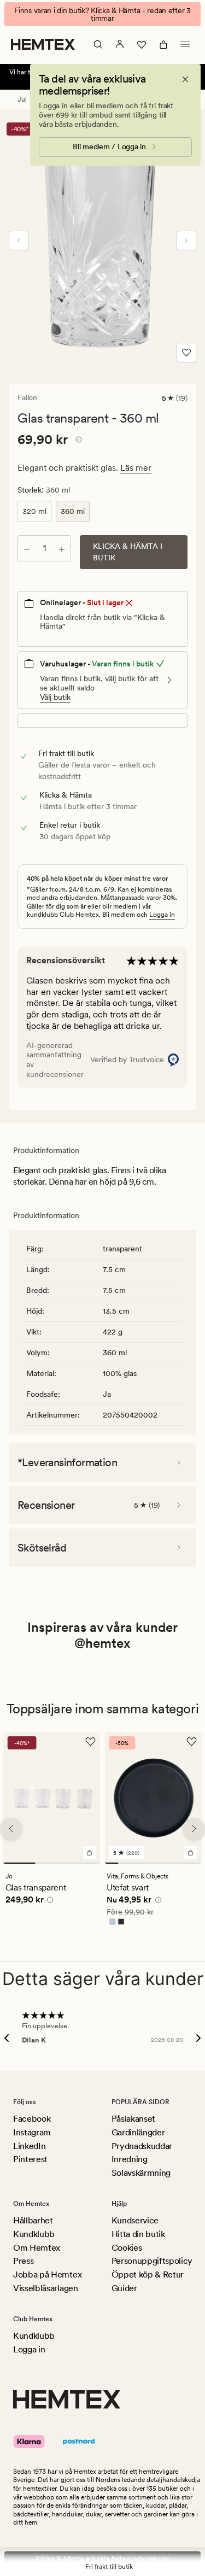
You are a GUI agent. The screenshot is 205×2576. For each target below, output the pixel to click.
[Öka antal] (62, 548)
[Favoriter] (142, 44)
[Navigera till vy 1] (19, 1863)
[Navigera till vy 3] (84, 1863)
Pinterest (30, 2159)
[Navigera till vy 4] (153, 1863)
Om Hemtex (37, 2248)
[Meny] (185, 44)
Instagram (32, 2132)
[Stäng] (185, 79)
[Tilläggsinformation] (77, 441)
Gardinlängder (138, 2132)
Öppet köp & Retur (148, 2275)
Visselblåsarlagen (46, 2288)
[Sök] (98, 44)
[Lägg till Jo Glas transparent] (89, 1853)
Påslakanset (133, 2119)
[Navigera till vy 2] (52, 1863)
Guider (124, 2288)
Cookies (127, 2248)
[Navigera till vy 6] (181, 1863)
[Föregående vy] (19, 241)
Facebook (32, 2119)
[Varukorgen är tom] (163, 44)
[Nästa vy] (186, 241)
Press (23, 2261)
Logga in (162, 915)
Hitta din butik (138, 2234)
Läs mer (136, 468)
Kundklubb (34, 2234)
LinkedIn (29, 2146)
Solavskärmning (141, 2173)
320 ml (34, 511)
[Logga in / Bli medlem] (120, 44)
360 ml (73, 511)
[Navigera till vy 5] (166, 1863)
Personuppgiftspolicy (152, 2261)
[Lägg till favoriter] (186, 353)
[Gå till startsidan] (43, 44)
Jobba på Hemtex (47, 2275)
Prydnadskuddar (142, 2146)
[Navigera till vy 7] (194, 1863)
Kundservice (135, 2220)
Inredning (130, 2159)
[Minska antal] (27, 548)
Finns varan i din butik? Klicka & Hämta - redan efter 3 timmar (102, 14)
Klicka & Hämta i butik (128, 552)
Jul (22, 99)
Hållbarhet (33, 2220)
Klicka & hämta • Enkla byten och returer (102, 2559)
